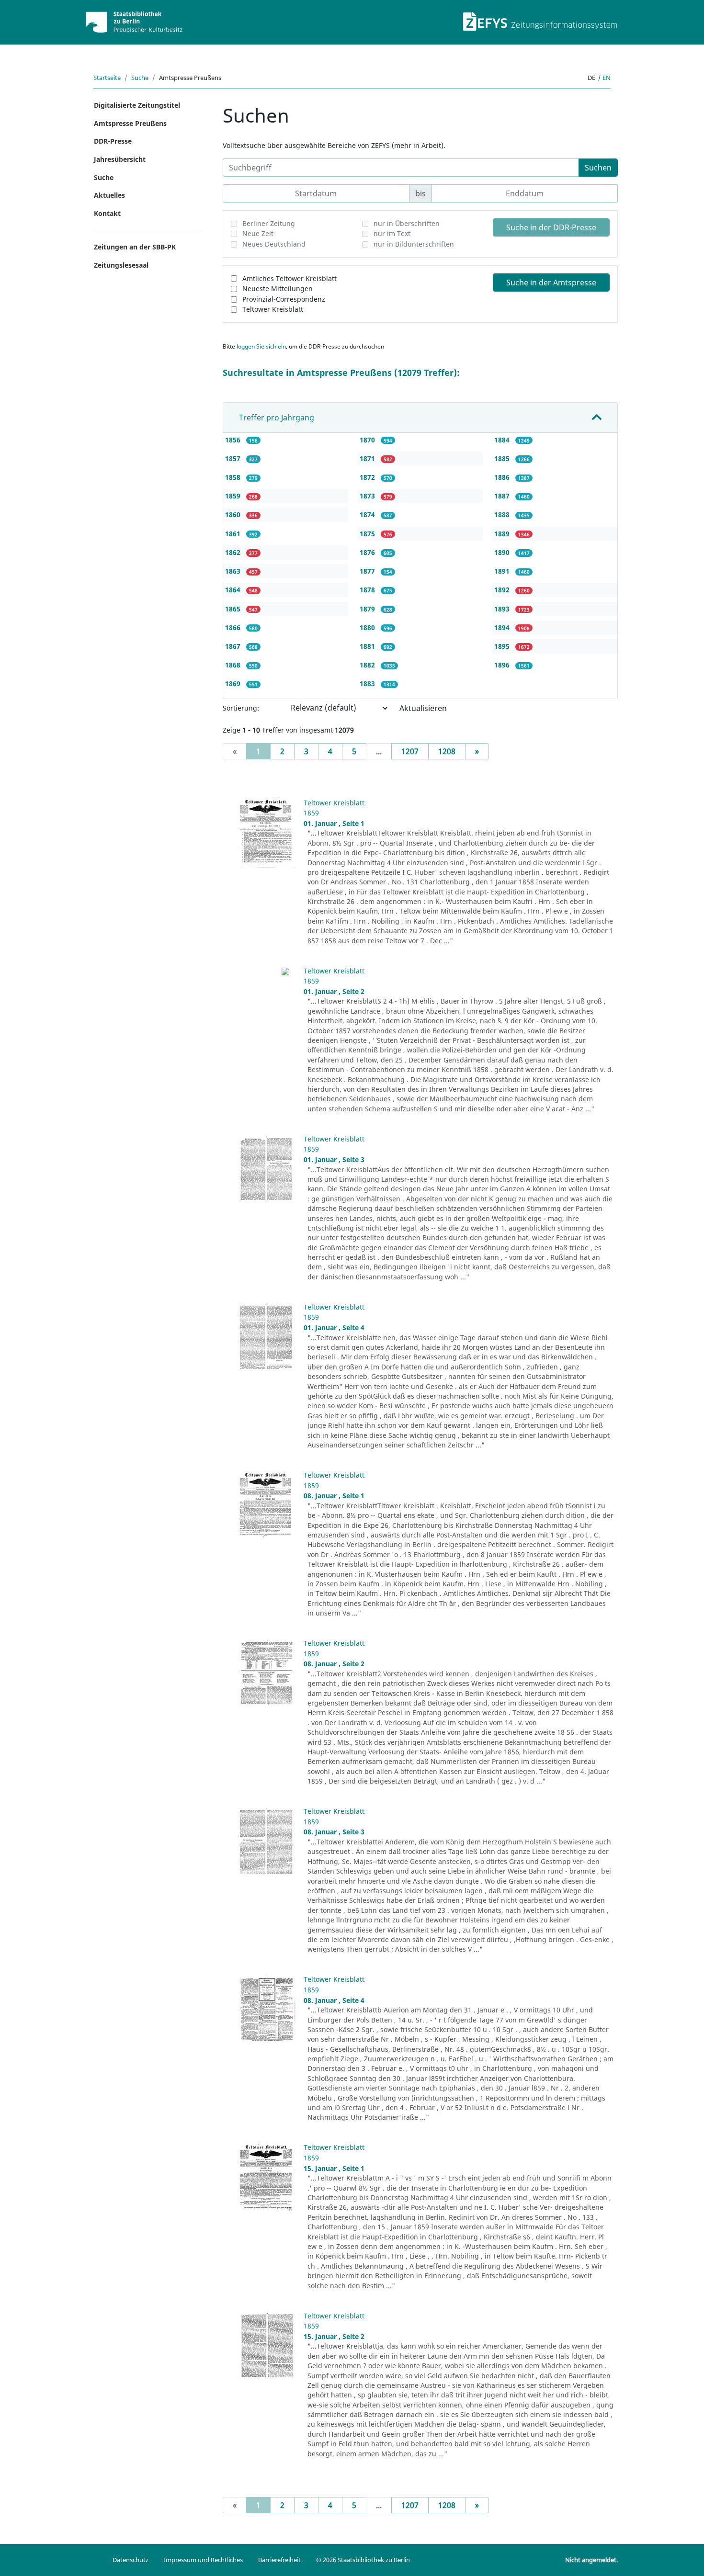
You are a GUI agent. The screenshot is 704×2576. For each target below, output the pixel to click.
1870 (368, 440)
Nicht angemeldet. (591, 2560)
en (607, 78)
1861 (234, 534)
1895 (503, 646)
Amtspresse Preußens (130, 123)
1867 (234, 646)
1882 (368, 665)
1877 (368, 571)
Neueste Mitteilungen (278, 288)
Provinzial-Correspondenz (284, 299)
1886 (503, 477)
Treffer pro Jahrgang (277, 418)
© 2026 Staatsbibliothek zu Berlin (363, 2560)
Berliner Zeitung (269, 223)
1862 (234, 552)
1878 (368, 590)
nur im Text (392, 233)
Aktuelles (109, 195)
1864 (234, 590)
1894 (503, 627)
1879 (368, 609)
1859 (234, 496)
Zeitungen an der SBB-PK (135, 247)
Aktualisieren (423, 708)
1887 (503, 496)
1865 (234, 609)
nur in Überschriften (407, 223)
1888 (503, 514)
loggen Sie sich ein (261, 346)
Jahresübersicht (120, 159)
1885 (503, 458)
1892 (503, 590)
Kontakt (107, 213)
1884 (503, 440)
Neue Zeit (258, 233)
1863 (234, 571)
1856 (234, 440)
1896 (503, 665)
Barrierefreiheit (279, 2560)
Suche (140, 78)
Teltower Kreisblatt (273, 309)
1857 (234, 458)
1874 (368, 514)
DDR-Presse (113, 141)
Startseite (107, 78)
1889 (503, 534)
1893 (503, 609)
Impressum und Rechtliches (203, 2560)
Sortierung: (241, 708)
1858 (234, 477)
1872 (368, 477)
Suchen (598, 168)
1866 (234, 627)
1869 (234, 684)
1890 (503, 552)
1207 (410, 751)
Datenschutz (131, 2560)
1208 (447, 751)
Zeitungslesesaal (121, 265)
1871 (368, 458)
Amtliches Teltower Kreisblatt (290, 278)
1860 (234, 514)
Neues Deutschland (274, 244)
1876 (368, 552)
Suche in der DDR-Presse (551, 227)
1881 (368, 646)
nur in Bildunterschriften (414, 244)
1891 (503, 571)
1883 (368, 684)
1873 (368, 496)
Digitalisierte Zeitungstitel (137, 105)
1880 (368, 627)
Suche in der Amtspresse (551, 282)
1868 (234, 665)
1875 (368, 534)
